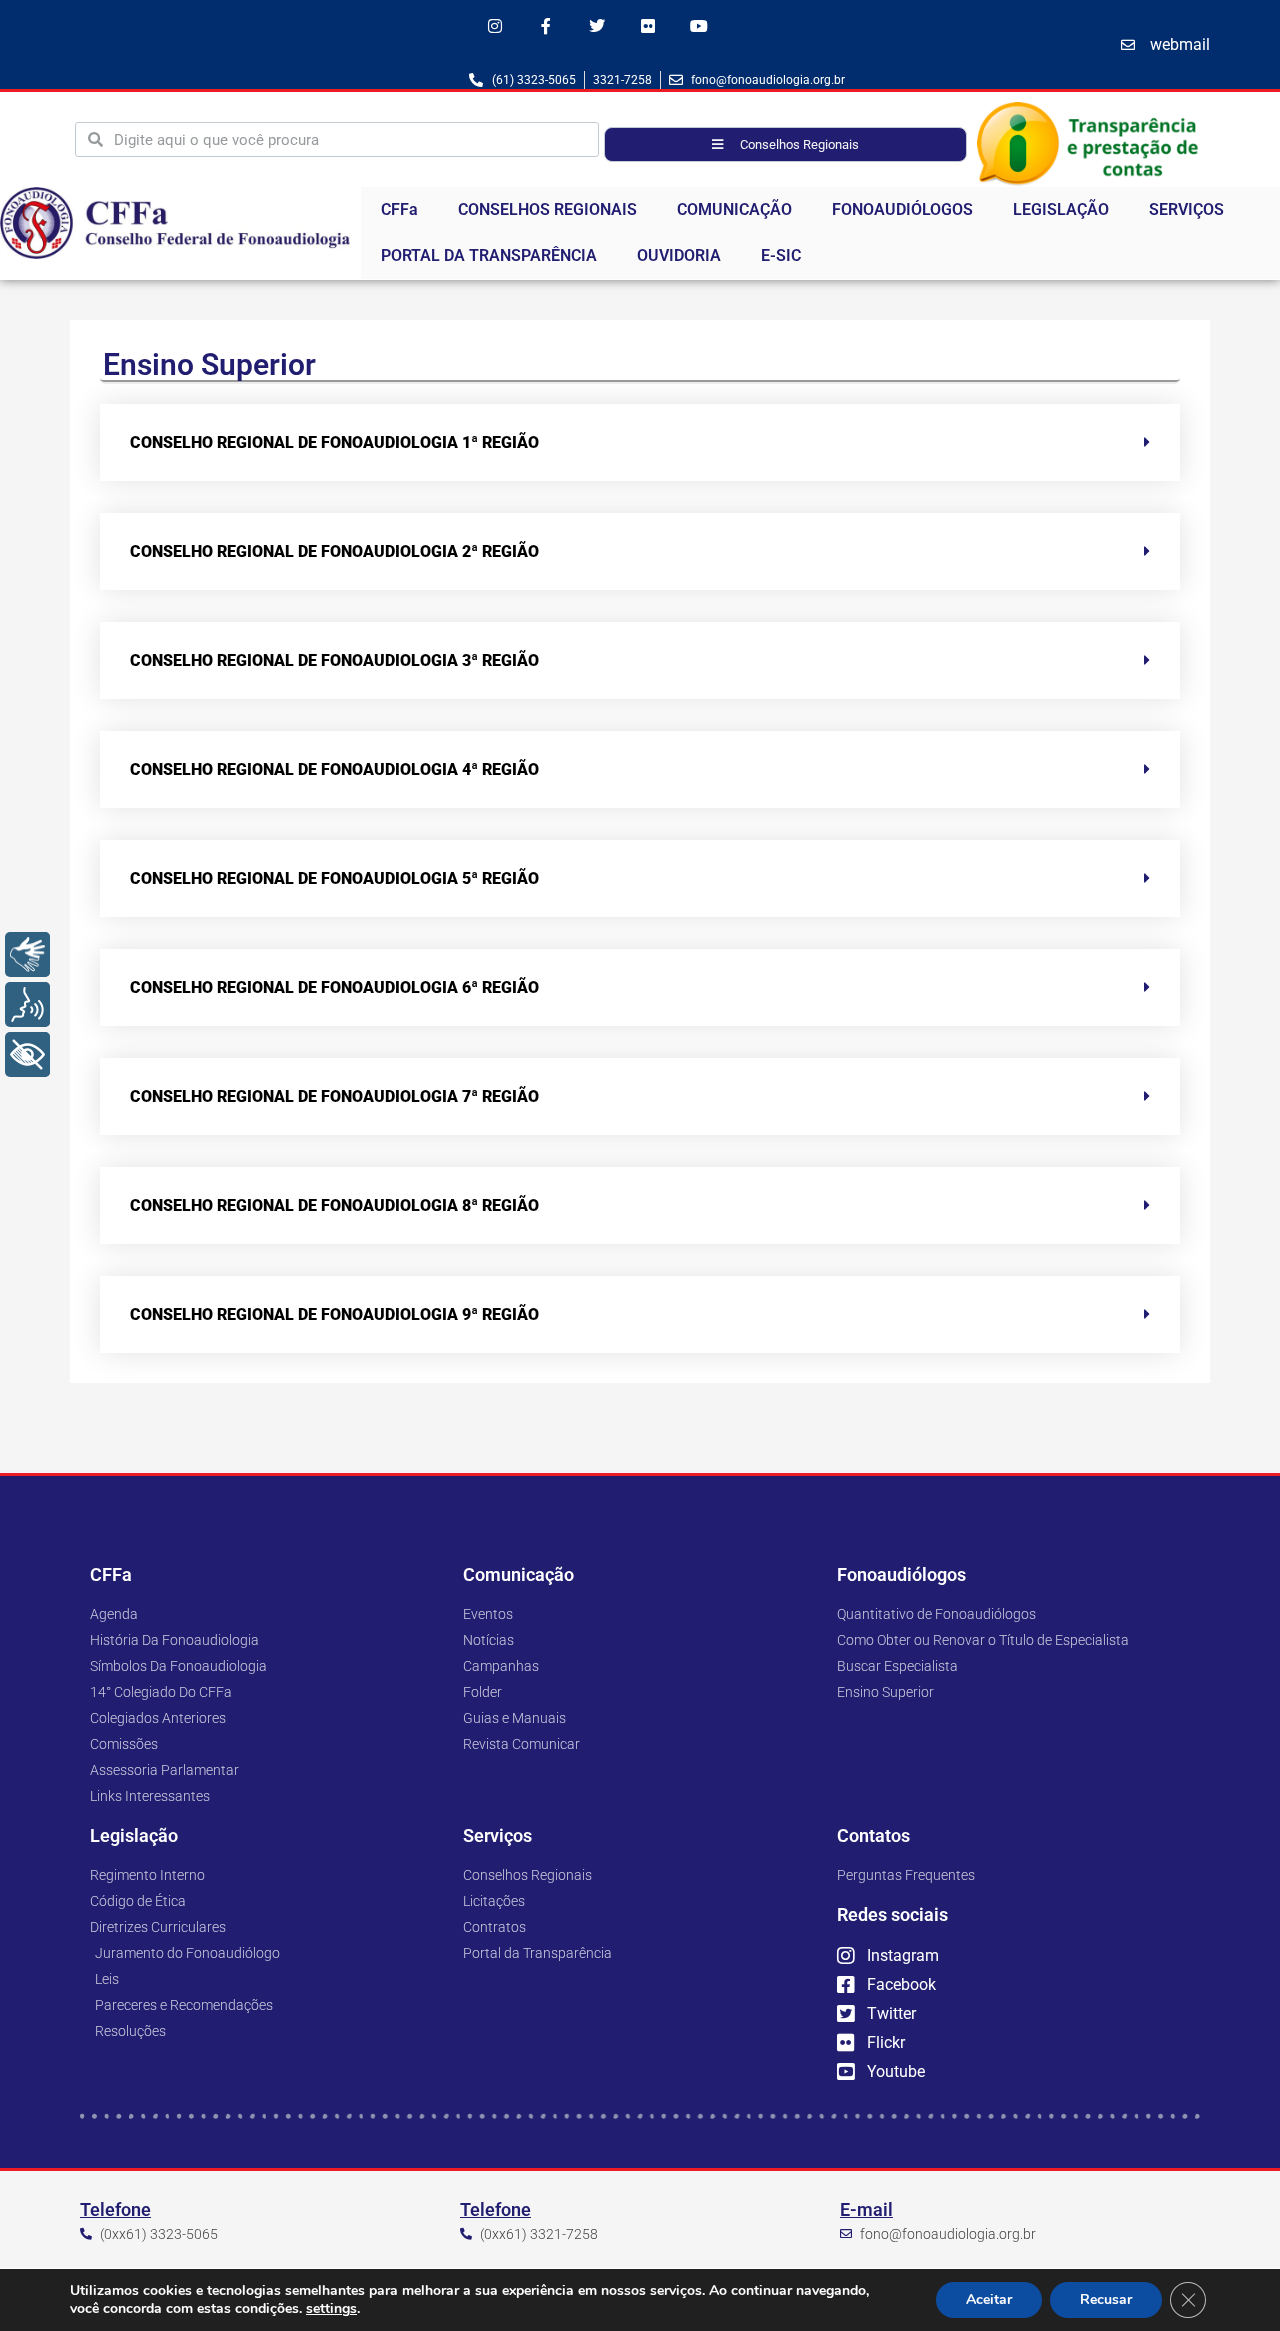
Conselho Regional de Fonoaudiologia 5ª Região (334, 878)
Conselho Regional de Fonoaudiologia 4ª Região (334, 769)
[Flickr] (648, 25)
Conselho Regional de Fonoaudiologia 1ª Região (334, 442)
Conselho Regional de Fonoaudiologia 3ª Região (334, 660)
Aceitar (989, 2299)
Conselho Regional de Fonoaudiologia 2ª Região (334, 551)
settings (331, 2309)
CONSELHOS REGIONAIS (547, 209)
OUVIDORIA (679, 255)
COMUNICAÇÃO (734, 209)
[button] (640, 442)
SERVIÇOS (1186, 209)
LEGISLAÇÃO (1061, 209)
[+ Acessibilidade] (27, 1054)
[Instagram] (494, 25)
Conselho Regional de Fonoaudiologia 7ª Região (334, 1096)
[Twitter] (596, 25)
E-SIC (781, 255)
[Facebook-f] (545, 25)
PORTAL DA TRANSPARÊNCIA (489, 255)
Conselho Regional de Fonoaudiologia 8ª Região (334, 1205)
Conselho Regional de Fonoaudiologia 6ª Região (334, 987)
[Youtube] (699, 25)
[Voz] (27, 1004)
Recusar (1106, 2299)
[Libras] (27, 954)
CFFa (399, 209)
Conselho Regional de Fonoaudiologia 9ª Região (334, 1314)
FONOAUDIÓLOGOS (902, 209)
